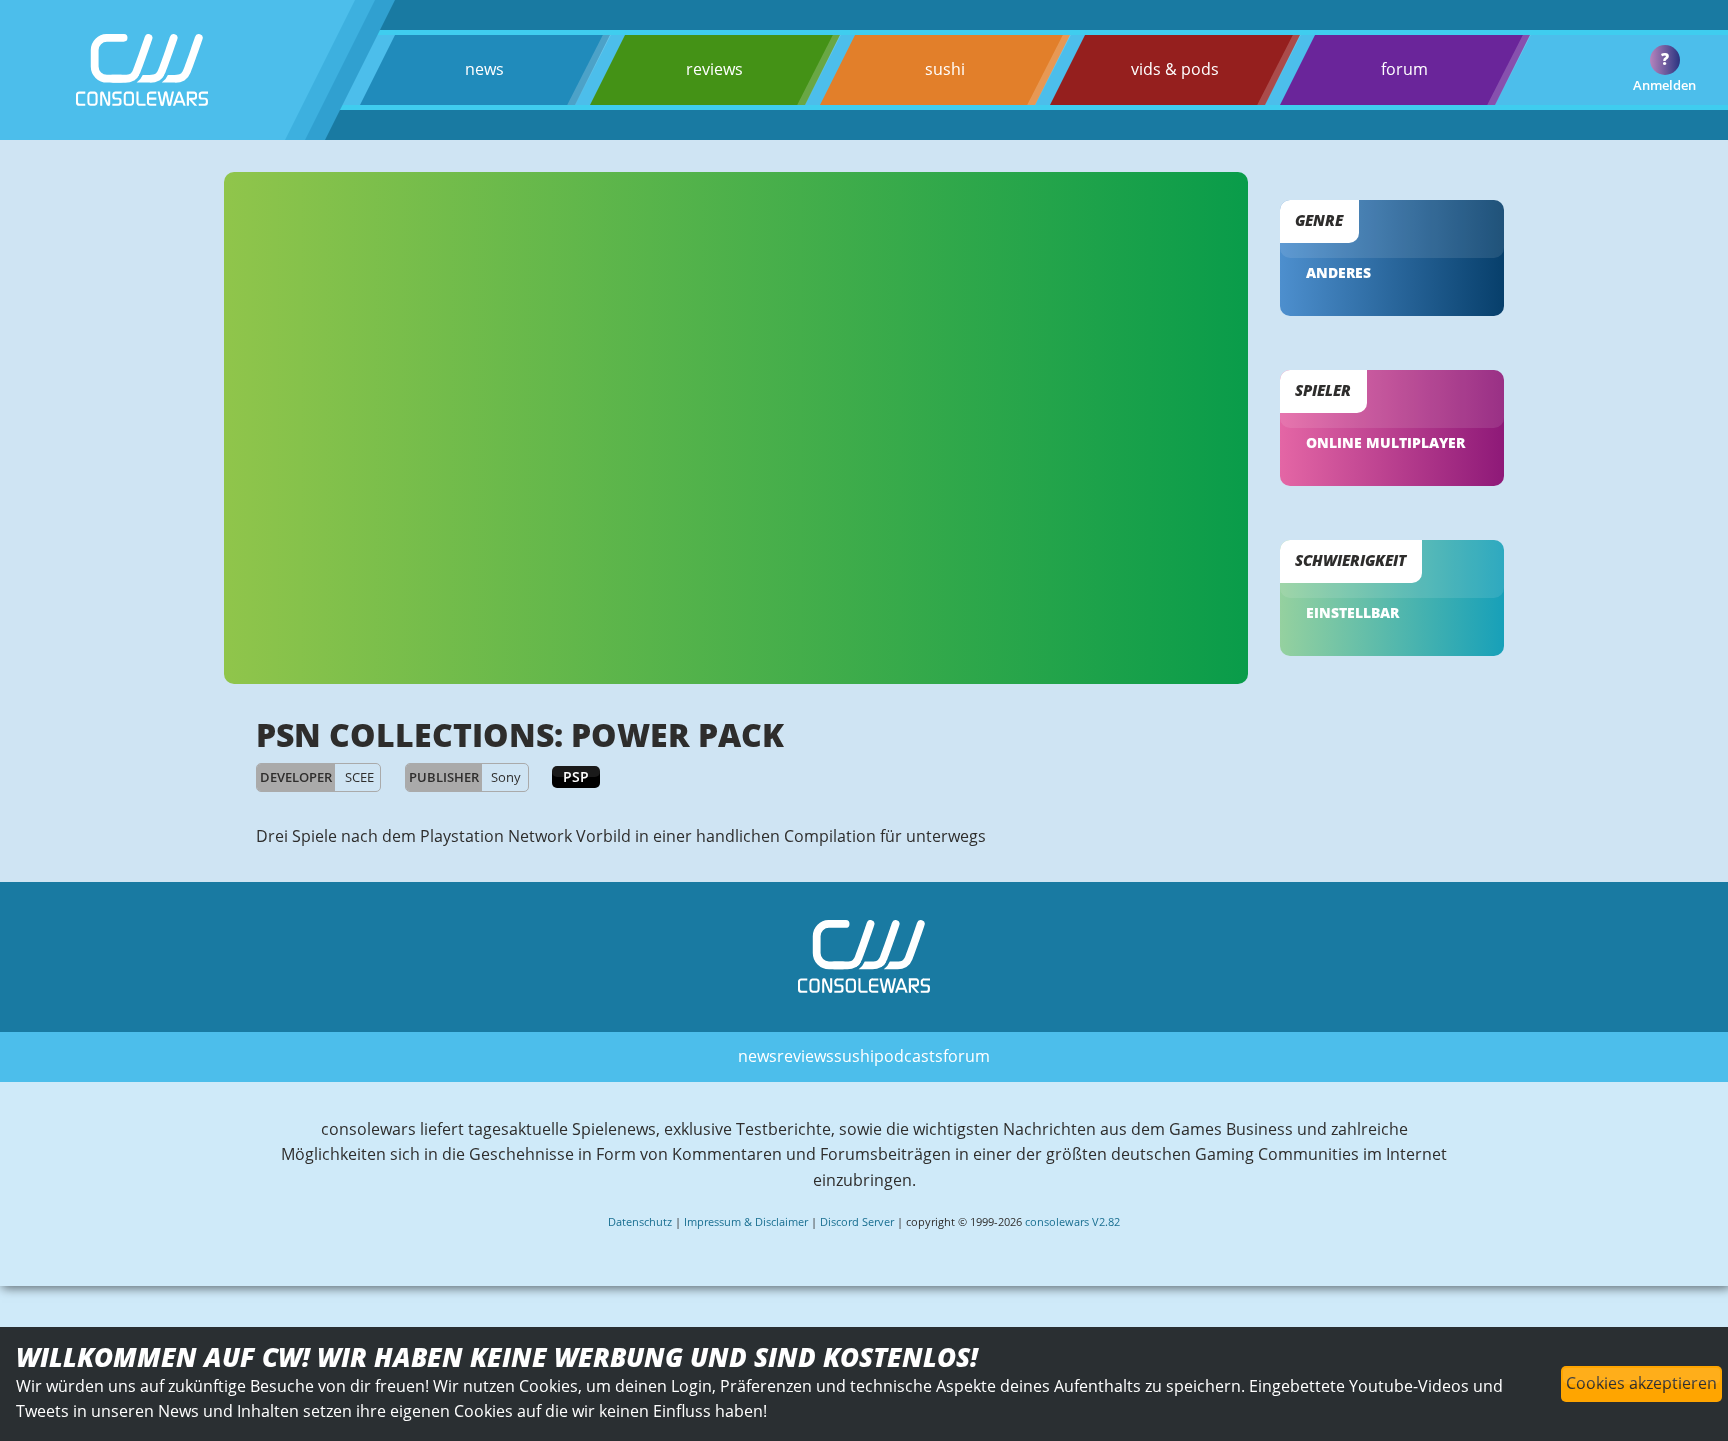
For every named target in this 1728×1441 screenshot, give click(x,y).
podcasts (908, 1056)
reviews (714, 69)
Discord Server (857, 1221)
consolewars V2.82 (1072, 1221)
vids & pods (1175, 69)
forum (1404, 69)
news (484, 69)
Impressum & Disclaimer (746, 1221)
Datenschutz (640, 1221)
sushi (945, 69)
